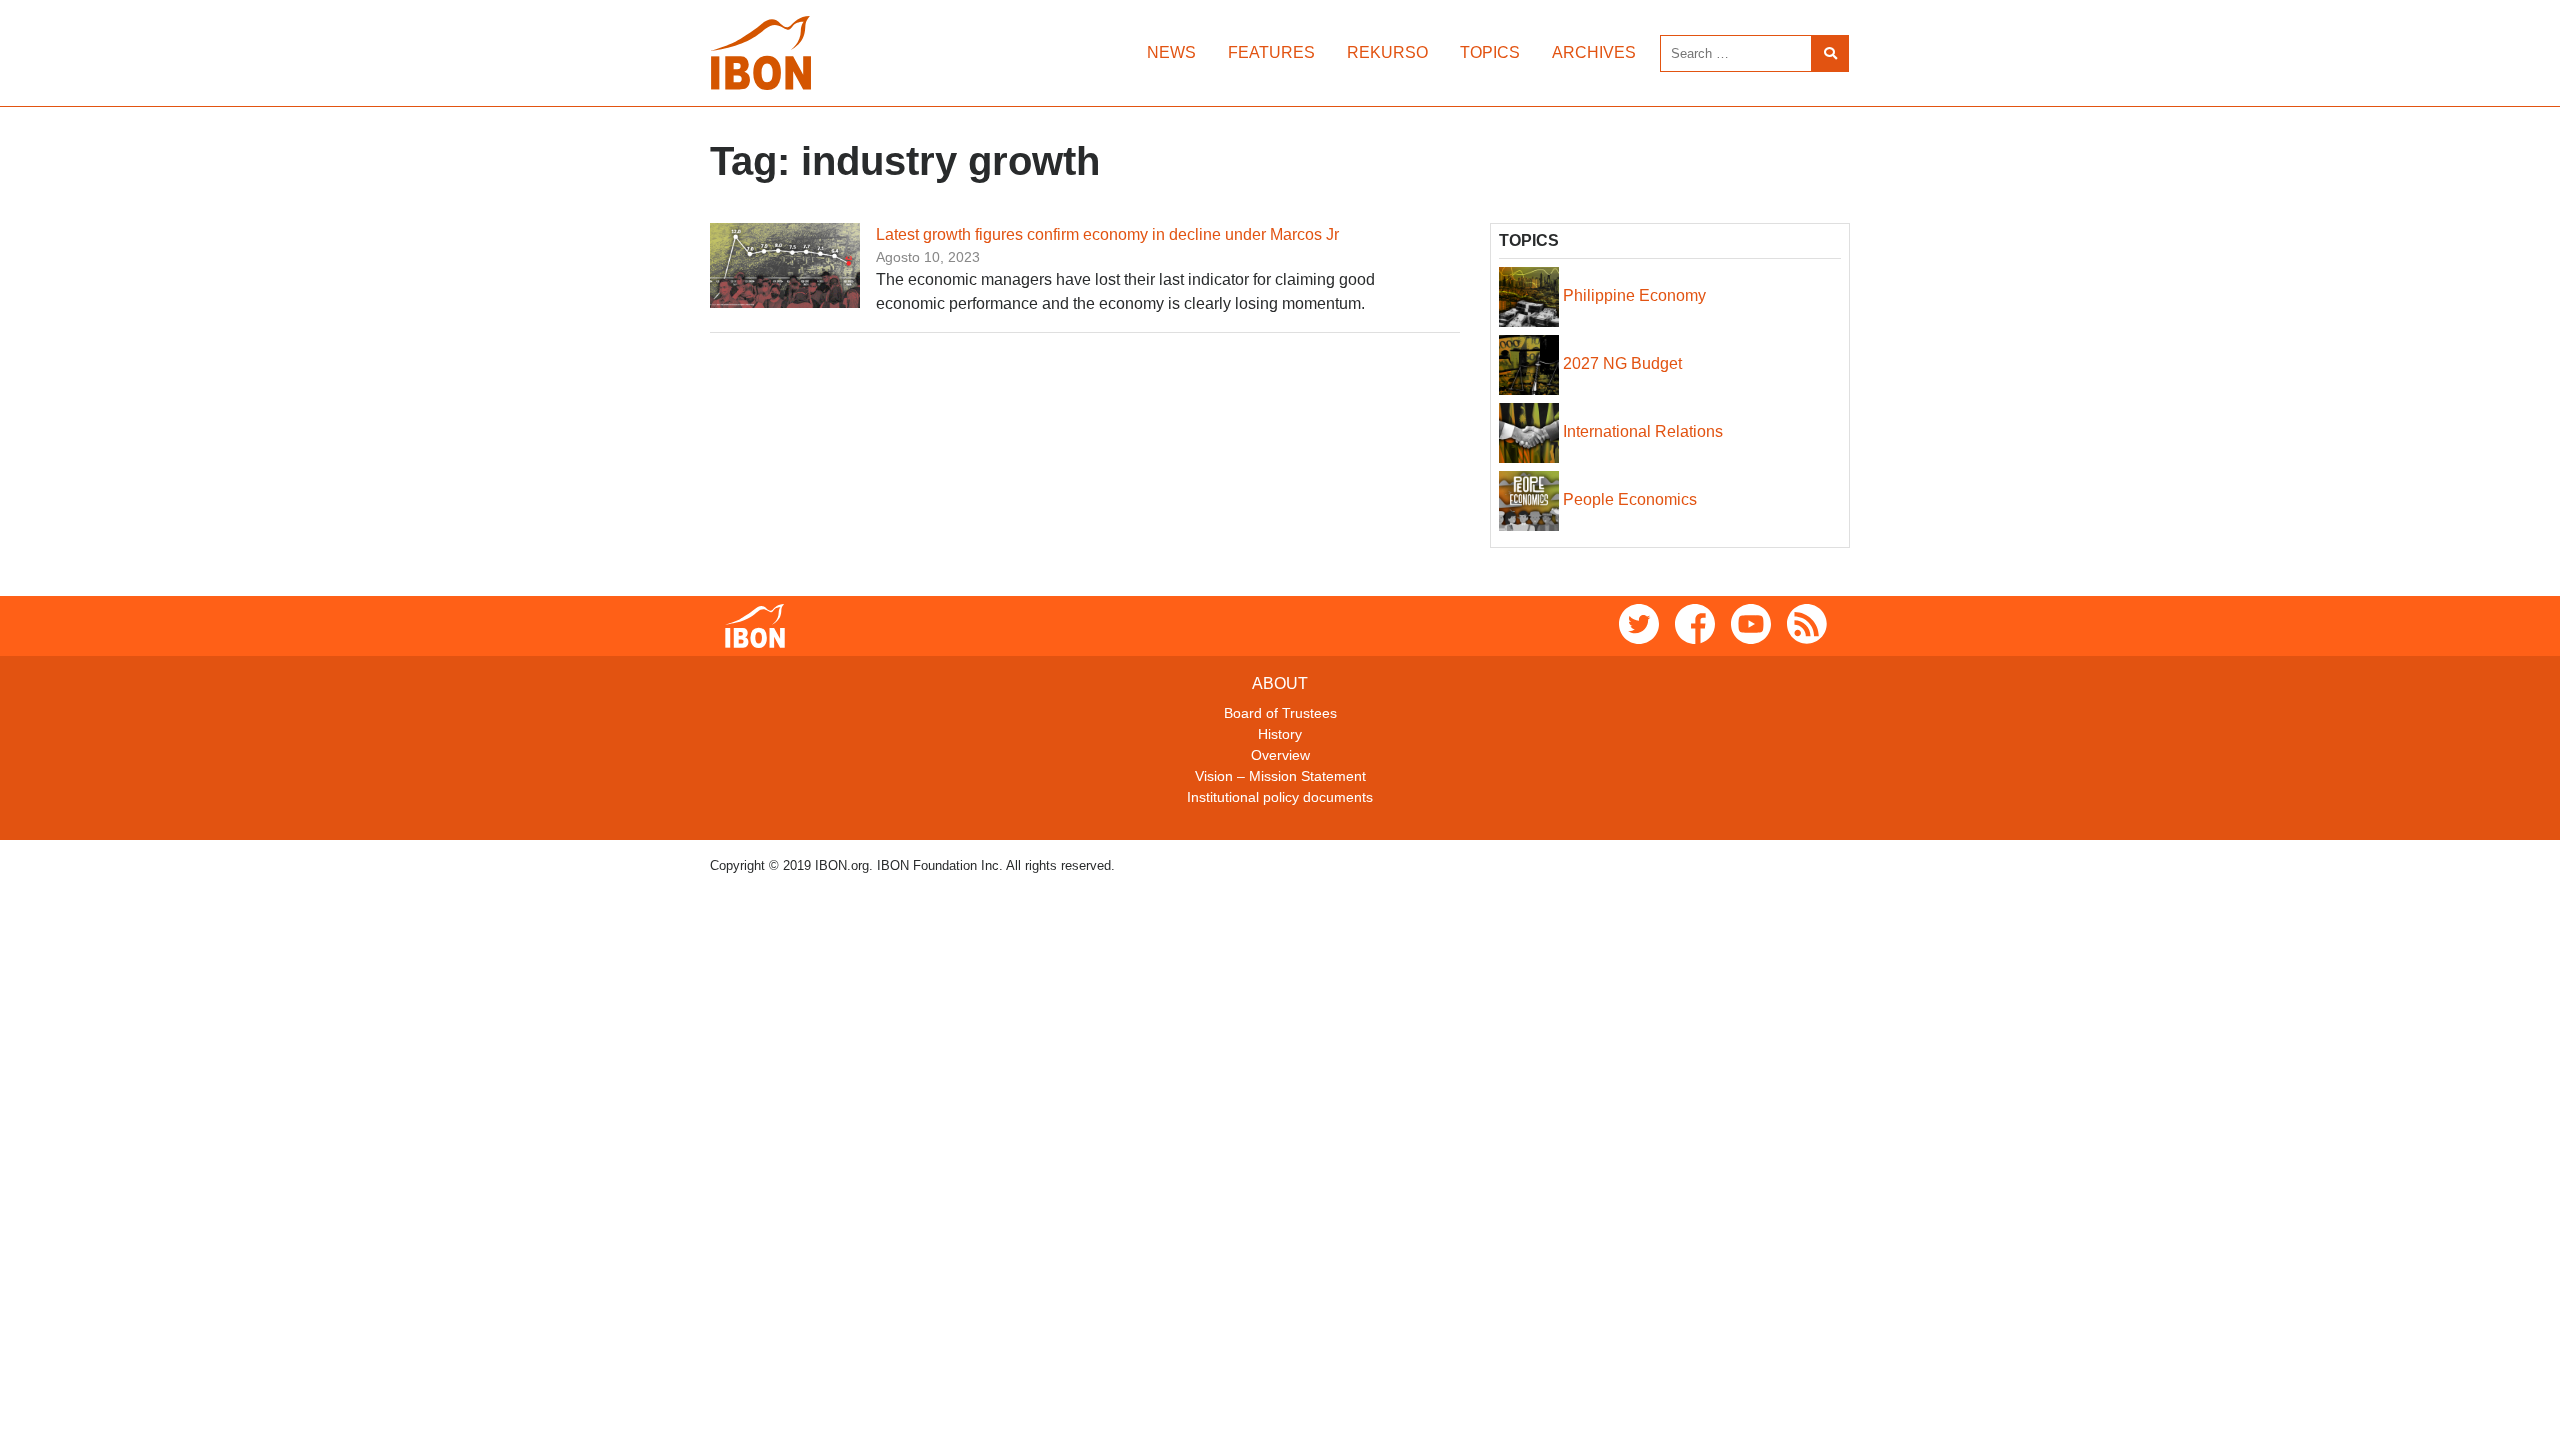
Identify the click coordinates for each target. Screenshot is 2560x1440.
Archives (1594, 52)
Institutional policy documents (1280, 797)
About (1280, 683)
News (1171, 52)
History (1280, 734)
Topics (1490, 52)
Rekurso (1387, 52)
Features (1271, 52)
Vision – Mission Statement (1280, 776)
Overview (1280, 755)
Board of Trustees (1280, 713)
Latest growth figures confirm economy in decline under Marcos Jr (1107, 234)
